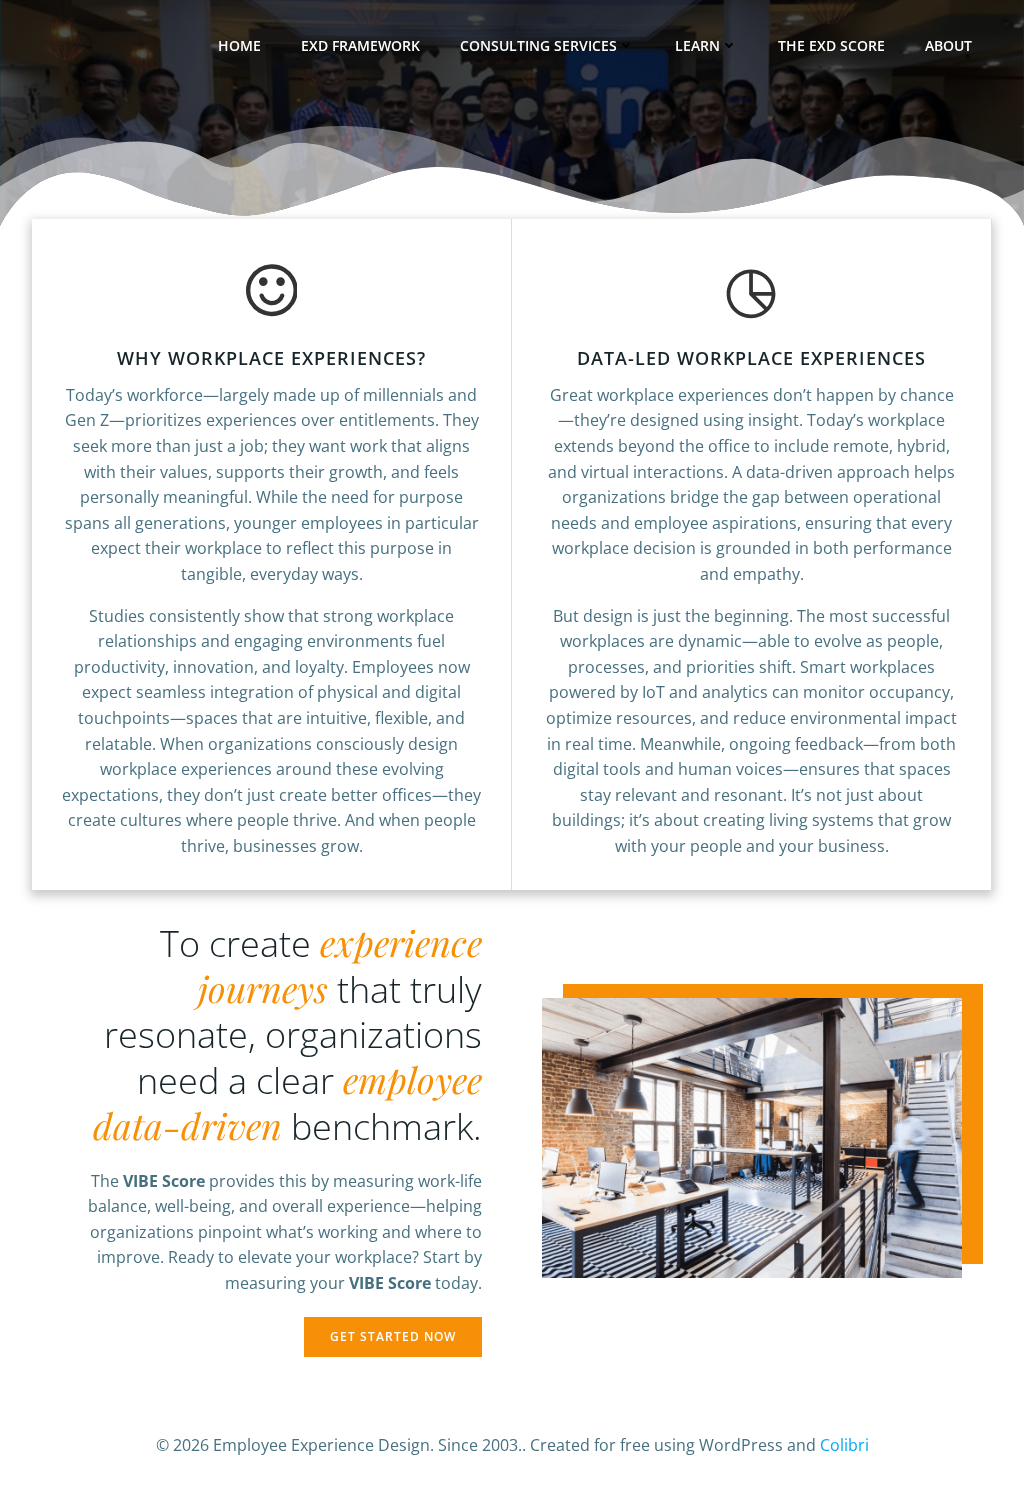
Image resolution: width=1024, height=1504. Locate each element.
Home (239, 45)
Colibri (844, 1445)
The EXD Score (831, 45)
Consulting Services (538, 45)
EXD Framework (360, 45)
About (948, 45)
